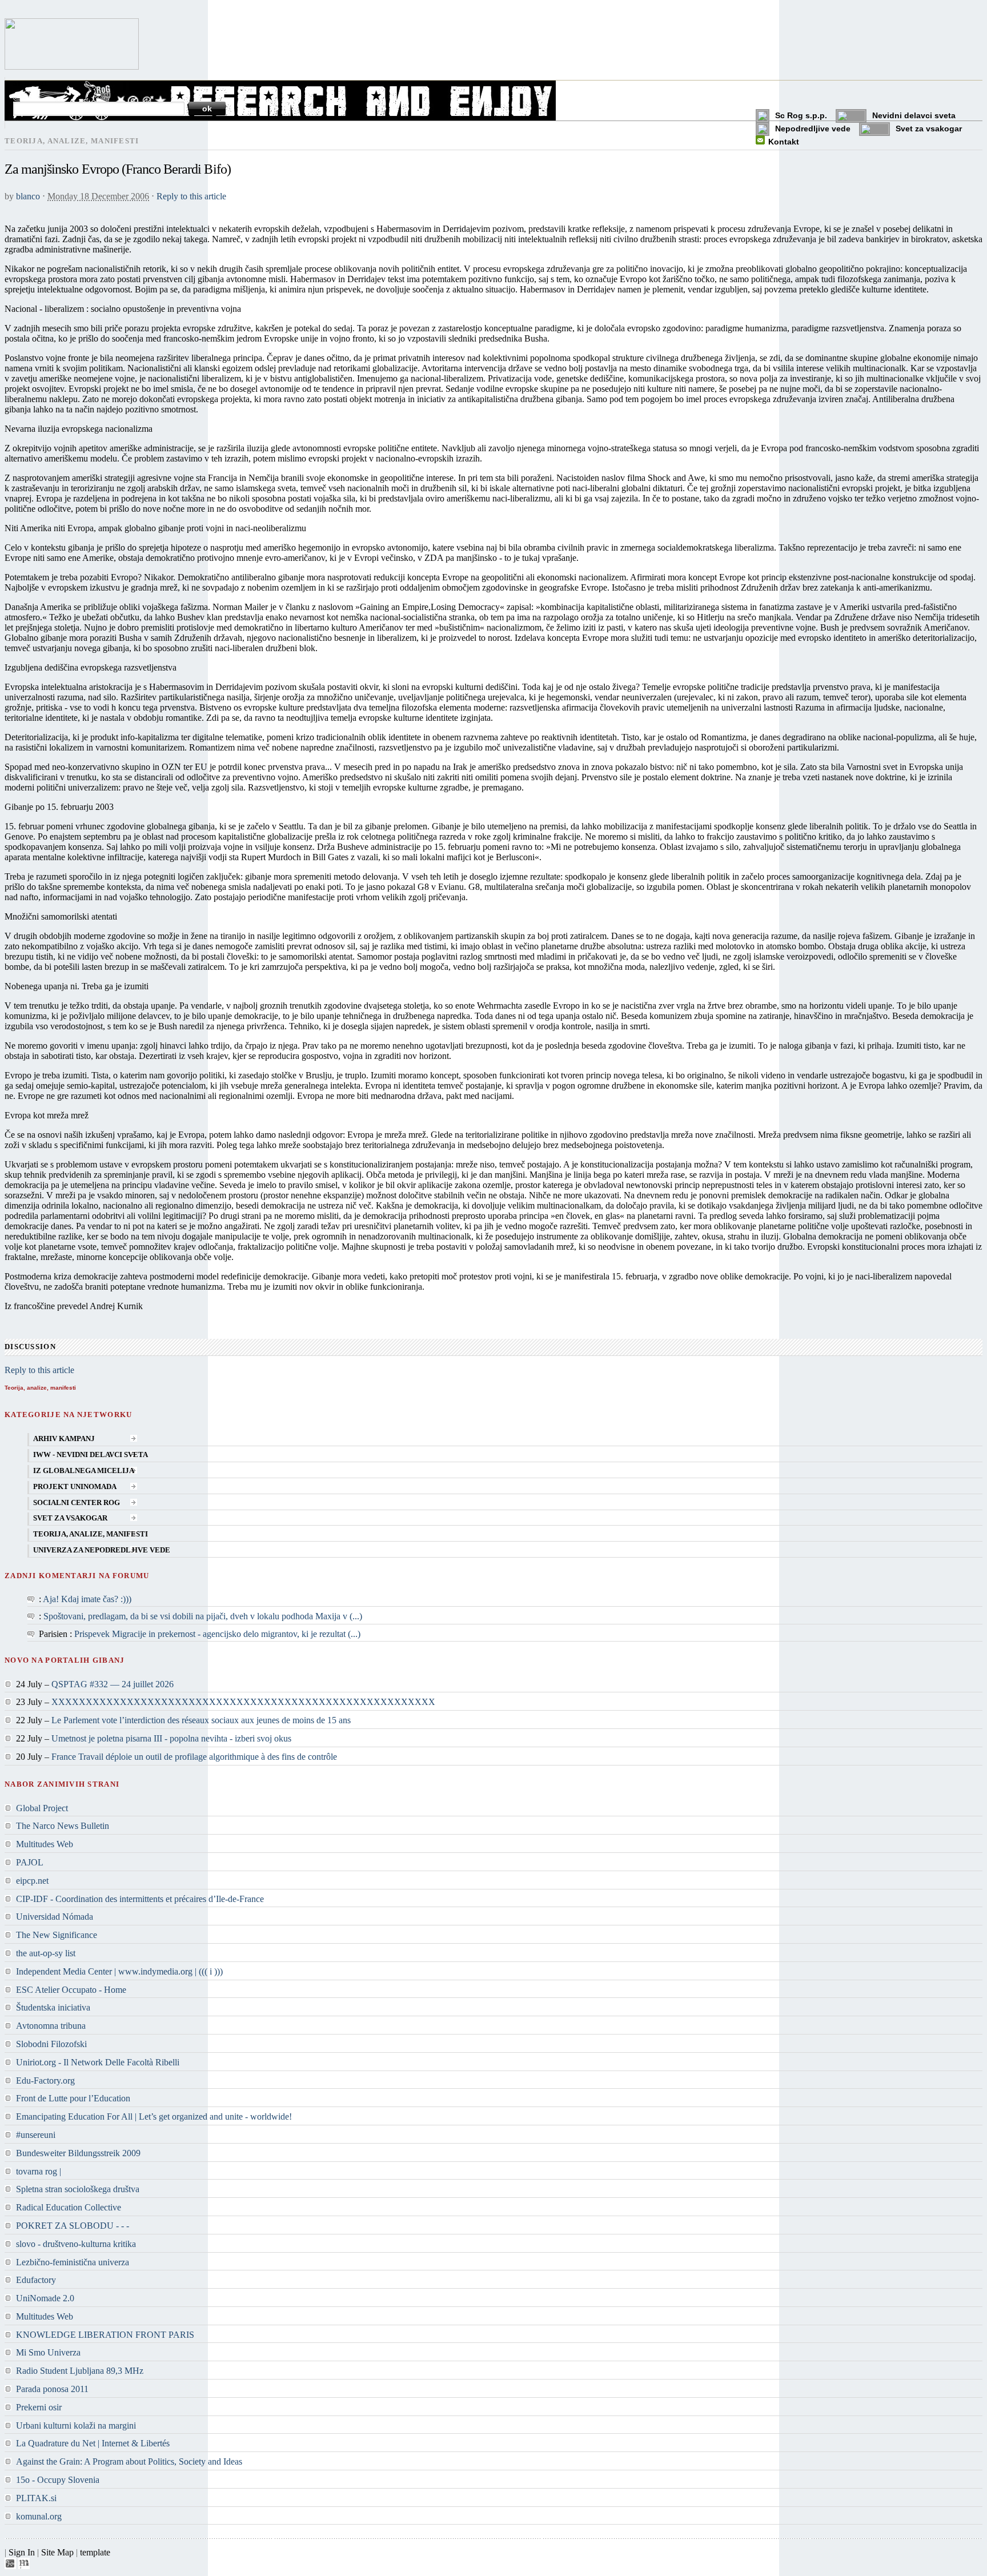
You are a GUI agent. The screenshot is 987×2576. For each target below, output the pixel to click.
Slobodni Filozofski (51, 2044)
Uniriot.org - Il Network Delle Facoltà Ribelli (98, 2062)
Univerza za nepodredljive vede (102, 1550)
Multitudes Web (45, 1844)
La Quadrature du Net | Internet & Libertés (93, 2443)
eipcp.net (32, 1881)
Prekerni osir (39, 2407)
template (95, 2552)
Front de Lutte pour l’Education (73, 2098)
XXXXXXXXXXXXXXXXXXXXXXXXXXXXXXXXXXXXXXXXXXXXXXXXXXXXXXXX (243, 1702)
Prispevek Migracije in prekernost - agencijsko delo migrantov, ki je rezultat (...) (217, 1634)
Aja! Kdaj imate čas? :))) (87, 1599)
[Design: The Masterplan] (24, 2566)
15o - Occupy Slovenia (58, 2480)
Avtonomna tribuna (51, 2026)
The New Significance (57, 1935)
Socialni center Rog (77, 1503)
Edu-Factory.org (45, 2081)
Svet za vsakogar (929, 129)
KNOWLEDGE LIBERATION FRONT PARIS (105, 2335)
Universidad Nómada (55, 1917)
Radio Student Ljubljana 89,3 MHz (80, 2371)
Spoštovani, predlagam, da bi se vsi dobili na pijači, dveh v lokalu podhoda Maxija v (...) (203, 1616)
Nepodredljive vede (813, 129)
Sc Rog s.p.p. (801, 115)
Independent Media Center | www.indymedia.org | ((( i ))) (119, 1971)
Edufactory (36, 2280)
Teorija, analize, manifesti (91, 1534)
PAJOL (30, 1862)
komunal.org (39, 2516)
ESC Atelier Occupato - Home (71, 1990)
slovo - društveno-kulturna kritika (76, 2244)
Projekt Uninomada (75, 1487)
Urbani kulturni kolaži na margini (76, 2425)
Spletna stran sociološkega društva (78, 2189)
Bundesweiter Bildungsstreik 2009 (78, 2153)
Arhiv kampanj (64, 1439)
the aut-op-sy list (46, 1953)
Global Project (42, 1808)
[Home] (72, 67)
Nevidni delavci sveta (914, 115)
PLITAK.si (36, 2498)
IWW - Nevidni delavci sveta (91, 1455)
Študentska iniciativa (53, 2007)
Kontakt (784, 142)
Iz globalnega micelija (84, 1471)
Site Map (57, 2552)
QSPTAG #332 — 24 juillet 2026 (113, 1684)
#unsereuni (36, 2135)
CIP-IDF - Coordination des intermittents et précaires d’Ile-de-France (140, 1899)
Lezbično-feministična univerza (73, 2262)
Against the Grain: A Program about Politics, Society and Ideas (129, 2461)
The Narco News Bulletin (63, 1826)
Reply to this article (191, 196)
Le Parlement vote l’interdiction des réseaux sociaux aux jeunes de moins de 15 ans (201, 1720)
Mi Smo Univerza (48, 2352)
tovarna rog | (39, 2171)
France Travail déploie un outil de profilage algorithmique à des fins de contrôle (194, 1757)
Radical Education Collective (69, 2207)
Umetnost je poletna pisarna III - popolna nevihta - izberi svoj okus (171, 1738)
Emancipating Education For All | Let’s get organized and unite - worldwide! (154, 2116)
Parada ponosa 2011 (52, 2389)
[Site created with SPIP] (10, 2566)
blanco (28, 196)
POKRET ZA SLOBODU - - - (73, 2226)
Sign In (22, 2552)
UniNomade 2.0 (45, 2298)
